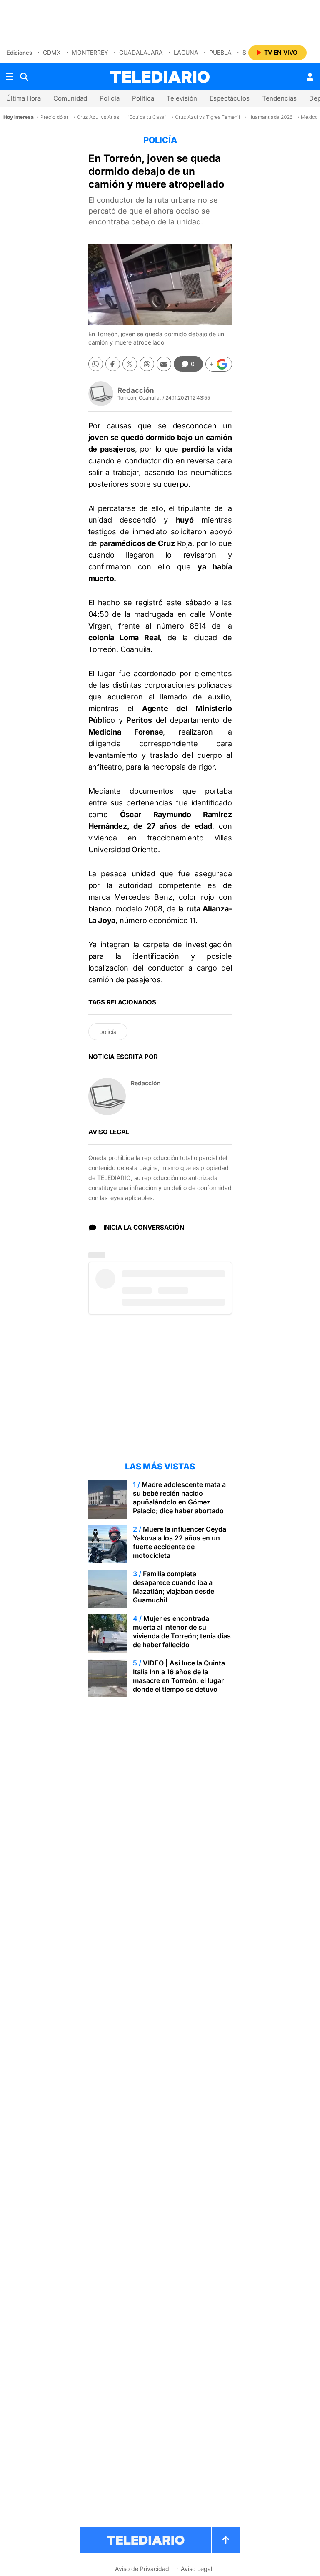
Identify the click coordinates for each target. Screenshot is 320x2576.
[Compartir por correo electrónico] (164, 364)
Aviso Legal (196, 2569)
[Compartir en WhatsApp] (96, 364)
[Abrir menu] (10, 77)
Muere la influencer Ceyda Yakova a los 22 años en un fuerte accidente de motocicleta (180, 1542)
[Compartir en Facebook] (113, 364)
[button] (219, 364)
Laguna (186, 52)
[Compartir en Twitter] (130, 364)
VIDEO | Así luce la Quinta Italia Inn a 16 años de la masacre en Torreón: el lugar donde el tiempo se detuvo (179, 1676)
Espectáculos (230, 98)
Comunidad (70, 98)
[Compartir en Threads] (147, 364)
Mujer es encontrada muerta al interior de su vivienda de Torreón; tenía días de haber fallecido (182, 1631)
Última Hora (24, 98)
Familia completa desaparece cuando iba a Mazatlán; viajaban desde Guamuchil (174, 1587)
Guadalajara (141, 52)
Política (143, 98)
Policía (110, 98)
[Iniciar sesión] (310, 77)
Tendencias (279, 98)
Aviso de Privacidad (142, 2569)
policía (108, 1032)
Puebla (220, 52)
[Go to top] (226, 2540)
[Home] (160, 77)
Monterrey (90, 52)
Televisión (182, 98)
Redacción (136, 390)
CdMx (52, 52)
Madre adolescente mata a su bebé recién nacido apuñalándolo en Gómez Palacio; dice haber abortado (179, 1498)
